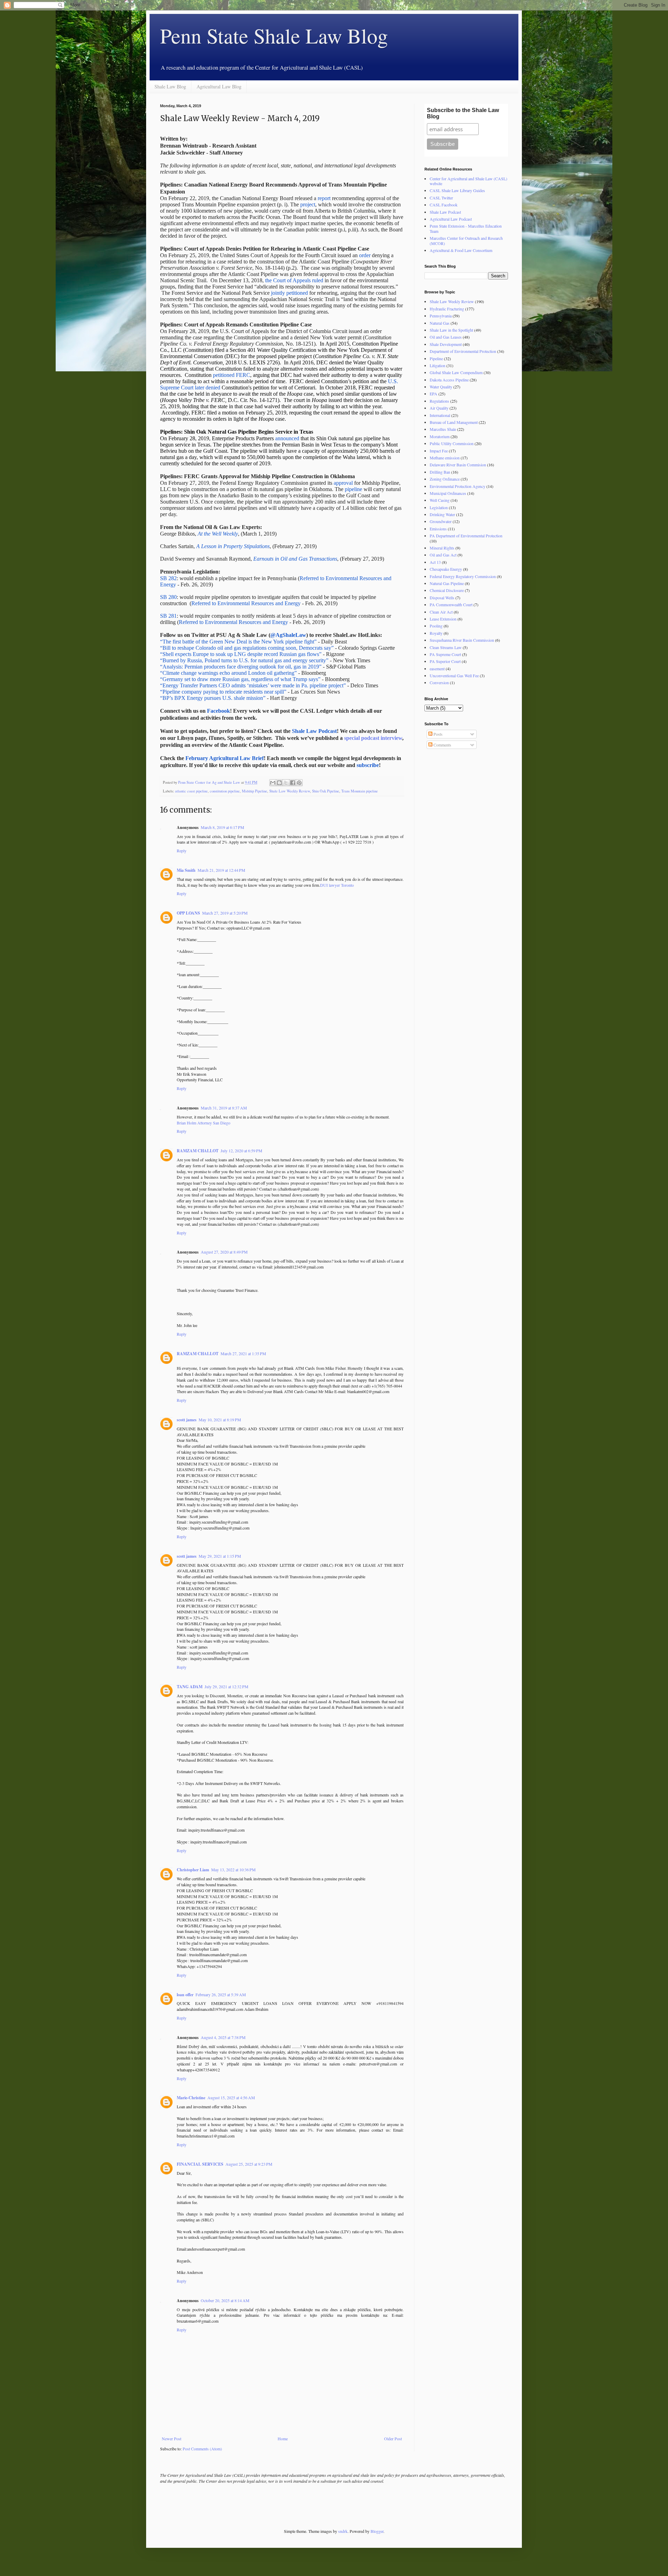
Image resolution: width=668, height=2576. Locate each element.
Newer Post (172, 2439)
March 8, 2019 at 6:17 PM (222, 827)
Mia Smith (186, 870)
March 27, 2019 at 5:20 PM (225, 913)
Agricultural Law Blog (219, 86)
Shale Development (446, 344)
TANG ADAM (190, 1687)
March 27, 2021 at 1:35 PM (243, 1353)
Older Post (393, 2439)
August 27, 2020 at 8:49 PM (224, 1252)
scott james (187, 1420)
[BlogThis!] (279, 783)
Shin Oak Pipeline (326, 791)
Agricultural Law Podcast (451, 219)
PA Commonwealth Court (451, 605)
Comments (442, 745)
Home (283, 2439)
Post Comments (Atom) (202, 2449)
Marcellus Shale (443, 429)
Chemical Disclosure (447, 590)
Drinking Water (442, 514)
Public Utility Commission (452, 443)
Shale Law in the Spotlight (451, 330)
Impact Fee (439, 451)
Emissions (438, 529)
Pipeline (436, 358)
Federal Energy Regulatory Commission (463, 576)
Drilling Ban (440, 472)
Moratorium (440, 436)
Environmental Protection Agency (458, 486)
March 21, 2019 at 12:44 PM (221, 870)
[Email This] (273, 783)
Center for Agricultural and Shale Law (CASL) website (468, 181)
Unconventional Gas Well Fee (454, 675)
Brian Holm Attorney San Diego (204, 1123)
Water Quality (441, 387)
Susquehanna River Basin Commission (462, 640)
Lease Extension (443, 619)
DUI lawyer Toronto (337, 885)
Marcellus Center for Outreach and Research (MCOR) (466, 240)
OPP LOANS (188, 913)
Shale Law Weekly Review (290, 791)
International (440, 415)
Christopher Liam (193, 1870)
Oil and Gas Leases (446, 337)
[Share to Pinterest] (299, 783)
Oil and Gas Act (443, 555)
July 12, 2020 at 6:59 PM (241, 1151)
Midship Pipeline (255, 791)
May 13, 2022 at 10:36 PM (233, 1870)
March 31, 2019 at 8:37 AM (224, 1108)
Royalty (436, 633)
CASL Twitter (441, 198)
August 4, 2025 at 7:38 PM (223, 2037)
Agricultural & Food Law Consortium (461, 250)
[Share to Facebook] (293, 783)
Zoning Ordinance (445, 479)
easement (437, 669)
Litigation (438, 365)
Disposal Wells (442, 598)
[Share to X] (286, 783)
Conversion (439, 682)
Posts (438, 734)
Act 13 (435, 562)
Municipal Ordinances (448, 493)
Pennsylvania (441, 316)
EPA (434, 394)
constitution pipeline (225, 791)
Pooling (436, 626)
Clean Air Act (441, 612)
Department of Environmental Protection (463, 351)
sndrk (343, 2531)
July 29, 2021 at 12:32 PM (226, 1686)
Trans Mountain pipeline (360, 791)
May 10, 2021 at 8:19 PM (220, 1420)
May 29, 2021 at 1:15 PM (220, 1556)
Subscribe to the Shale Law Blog (463, 113)
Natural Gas (440, 323)
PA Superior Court (445, 661)
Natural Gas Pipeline (447, 583)
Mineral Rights (442, 548)
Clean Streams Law (446, 647)
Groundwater (441, 521)
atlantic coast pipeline (191, 791)
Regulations (439, 401)
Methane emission (445, 458)
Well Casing (440, 500)
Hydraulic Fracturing (447, 309)
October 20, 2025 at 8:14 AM (225, 2300)
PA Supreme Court (445, 654)
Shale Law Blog (170, 86)
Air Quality (439, 408)
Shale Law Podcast (445, 212)
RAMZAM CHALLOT (198, 1151)
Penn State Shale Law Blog (274, 35)
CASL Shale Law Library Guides (457, 190)
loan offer (185, 1995)
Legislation (439, 507)
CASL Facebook (444, 205)
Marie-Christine (191, 2098)
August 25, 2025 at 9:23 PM (249, 2164)
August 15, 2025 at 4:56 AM (231, 2097)
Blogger (377, 2531)
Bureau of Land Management (454, 422)
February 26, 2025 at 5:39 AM (221, 1994)
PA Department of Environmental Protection (466, 536)
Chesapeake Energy (446, 569)
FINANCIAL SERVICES (200, 2164)
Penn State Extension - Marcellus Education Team (466, 228)
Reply (182, 851)
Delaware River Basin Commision (458, 465)
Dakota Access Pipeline (449, 380)
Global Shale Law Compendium (456, 372)
